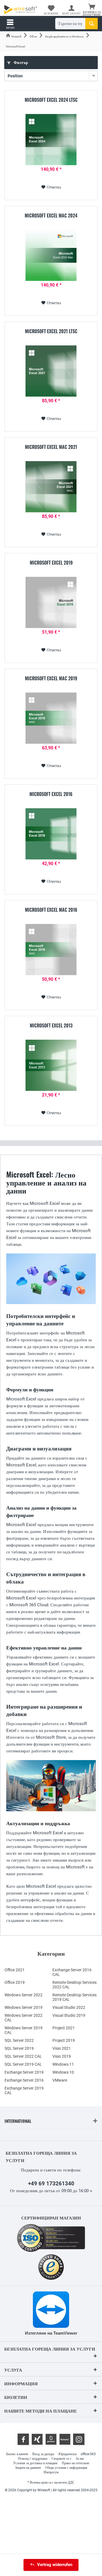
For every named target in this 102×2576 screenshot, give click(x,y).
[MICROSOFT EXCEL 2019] (51, 602)
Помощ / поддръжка (33, 2459)
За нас (80, 2459)
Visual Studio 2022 (69, 2007)
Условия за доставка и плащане (35, 2463)
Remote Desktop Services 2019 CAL (75, 1997)
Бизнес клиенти (17, 2454)
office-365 (88, 2454)
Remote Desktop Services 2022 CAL (75, 1985)
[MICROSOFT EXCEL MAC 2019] (51, 718)
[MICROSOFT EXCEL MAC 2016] (51, 950)
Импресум (51, 2472)
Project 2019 (64, 2040)
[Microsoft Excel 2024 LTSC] (51, 140)
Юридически (67, 2454)
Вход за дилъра (43, 2454)
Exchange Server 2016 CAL (72, 1972)
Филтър (20, 63)
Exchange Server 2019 (24, 2072)
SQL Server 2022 (19, 2040)
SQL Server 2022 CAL (23, 2056)
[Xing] (37, 2439)
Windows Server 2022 (24, 1995)
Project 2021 (64, 2028)
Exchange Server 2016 (24, 2080)
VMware (60, 2080)
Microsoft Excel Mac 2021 (51, 447)
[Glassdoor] (51, 2439)
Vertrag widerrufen (55, 2565)
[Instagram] (79, 2439)
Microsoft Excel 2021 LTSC (51, 331)
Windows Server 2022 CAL (24, 2018)
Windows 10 (63, 2072)
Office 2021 (15, 1970)
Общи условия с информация (66, 2468)
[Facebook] (23, 2439)
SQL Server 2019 (19, 2048)
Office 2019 (15, 1982)
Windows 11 (63, 2064)
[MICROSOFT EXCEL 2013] (51, 1065)
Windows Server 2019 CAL (24, 2030)
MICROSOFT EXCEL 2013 (51, 1026)
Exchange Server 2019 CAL (24, 2090)
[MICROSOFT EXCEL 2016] (51, 834)
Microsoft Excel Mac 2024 (51, 216)
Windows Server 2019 (24, 2007)
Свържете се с (61, 2459)
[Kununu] (65, 2439)
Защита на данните (28, 2468)
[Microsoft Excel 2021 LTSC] (51, 371)
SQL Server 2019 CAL (23, 2064)
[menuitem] (92, 10)
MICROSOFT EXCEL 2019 (51, 563)
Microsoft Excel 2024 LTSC (51, 100)
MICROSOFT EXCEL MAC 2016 (51, 910)
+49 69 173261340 (51, 2184)
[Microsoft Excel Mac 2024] (51, 255)
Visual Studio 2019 (69, 2015)
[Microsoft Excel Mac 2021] (51, 487)
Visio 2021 (62, 2048)
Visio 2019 (62, 2056)
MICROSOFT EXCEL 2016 (51, 794)
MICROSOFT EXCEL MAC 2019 (51, 679)
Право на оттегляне (76, 2463)
